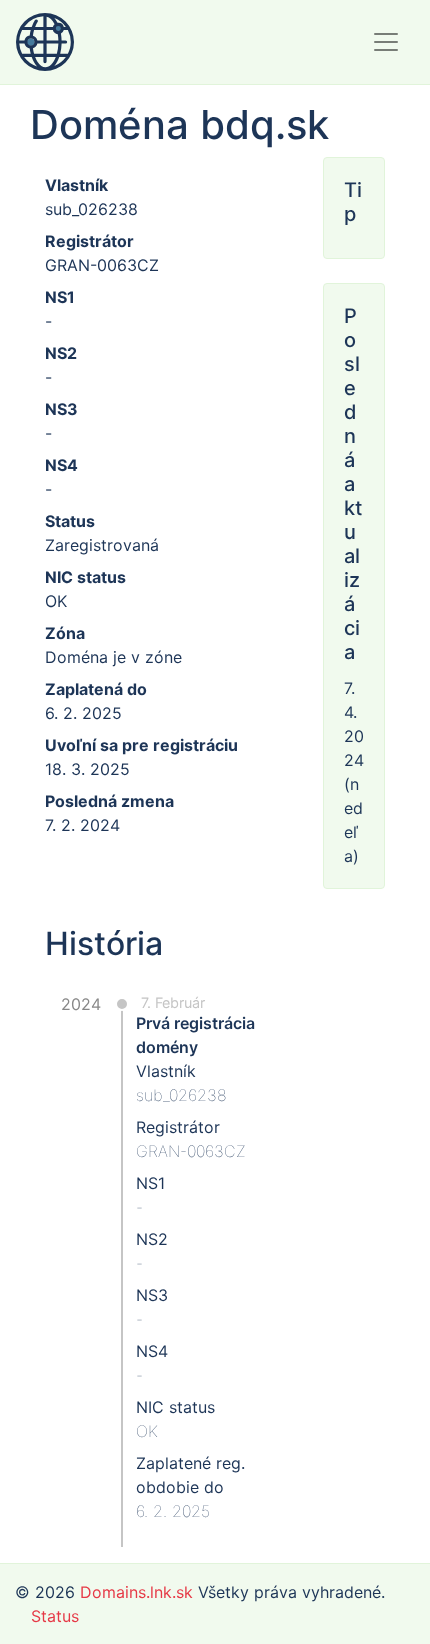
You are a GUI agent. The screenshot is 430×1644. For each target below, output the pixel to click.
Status (55, 1616)
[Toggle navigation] (386, 42)
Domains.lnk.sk (136, 1592)
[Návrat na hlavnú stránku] (45, 42)
